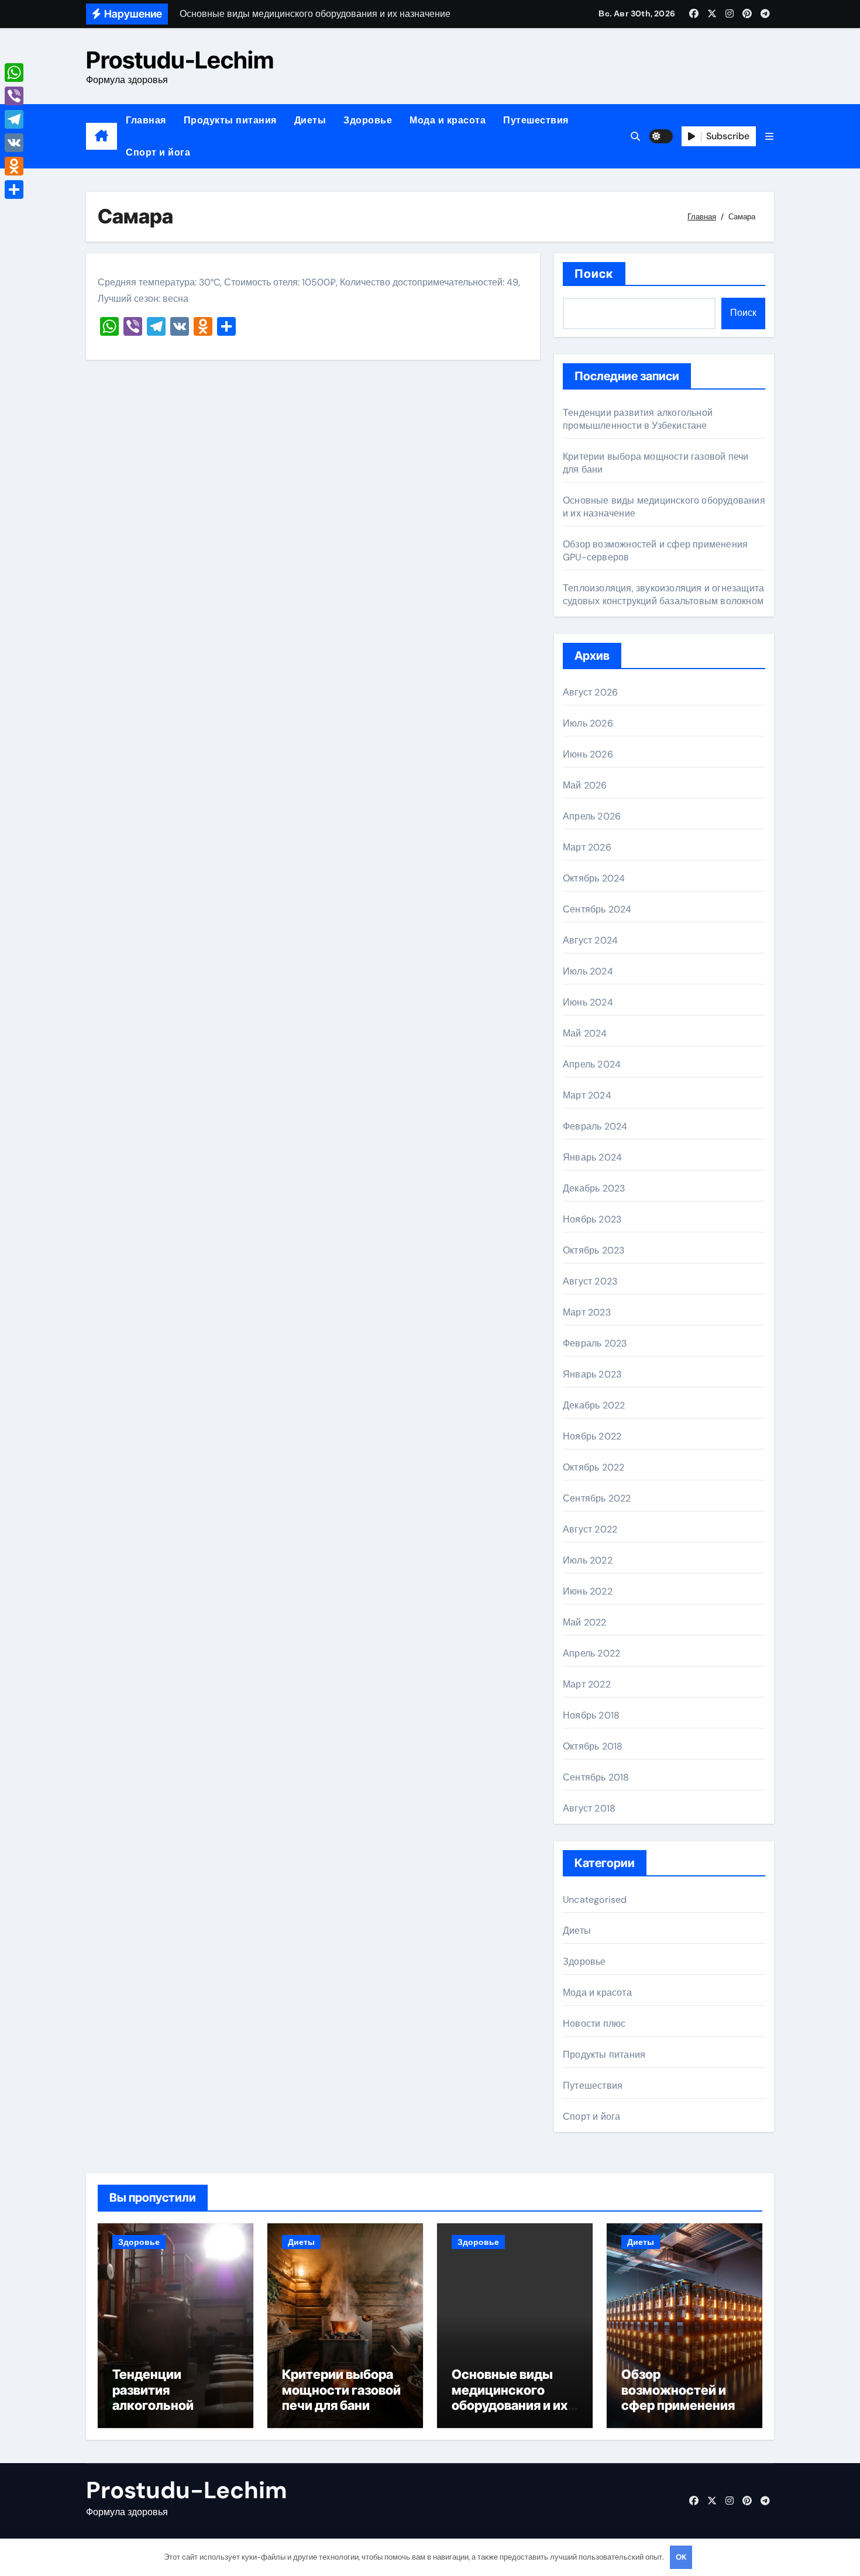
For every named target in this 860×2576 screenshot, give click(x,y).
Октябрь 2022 (594, 1467)
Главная (146, 120)
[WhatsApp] (14, 73)
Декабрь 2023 (594, 1188)
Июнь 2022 (588, 1591)
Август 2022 (590, 1529)
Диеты (310, 120)
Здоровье (368, 120)
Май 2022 (585, 1622)
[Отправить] (14, 190)
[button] (769, 137)
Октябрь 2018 (593, 1746)
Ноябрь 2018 (591, 1715)
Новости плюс (594, 2024)
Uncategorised (595, 1900)
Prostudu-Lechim (180, 60)
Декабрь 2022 (594, 1405)
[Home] (102, 136)
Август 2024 (590, 940)
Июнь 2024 (588, 1002)
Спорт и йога (158, 152)
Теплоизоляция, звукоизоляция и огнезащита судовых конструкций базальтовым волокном (663, 595)
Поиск (594, 274)
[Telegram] (14, 119)
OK (681, 2557)
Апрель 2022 (591, 1653)
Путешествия (536, 120)
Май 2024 (585, 1033)
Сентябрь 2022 (597, 1498)
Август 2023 (590, 1281)
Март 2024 (587, 1095)
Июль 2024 (588, 971)
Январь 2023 (592, 1374)
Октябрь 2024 (594, 878)
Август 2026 (590, 692)
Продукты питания (230, 120)
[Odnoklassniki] (14, 166)
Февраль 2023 (595, 1343)
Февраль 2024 (595, 1126)
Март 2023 (587, 1312)
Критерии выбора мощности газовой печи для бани (341, 2390)
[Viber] (14, 96)
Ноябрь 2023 (592, 1219)
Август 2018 (589, 1808)
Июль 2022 (588, 1560)
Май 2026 (585, 785)
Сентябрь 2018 (596, 1777)
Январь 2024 (592, 1157)
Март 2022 (587, 1684)
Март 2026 (587, 847)
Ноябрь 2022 (592, 1436)
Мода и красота (448, 120)
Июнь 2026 (588, 754)
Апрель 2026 (592, 816)
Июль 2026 (588, 723)
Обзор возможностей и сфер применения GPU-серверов (678, 2397)
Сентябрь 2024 (597, 909)
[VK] (14, 143)
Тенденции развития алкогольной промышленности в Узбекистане (638, 419)
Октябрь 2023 (594, 1250)
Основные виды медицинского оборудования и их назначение (510, 2397)
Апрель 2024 (592, 1064)
